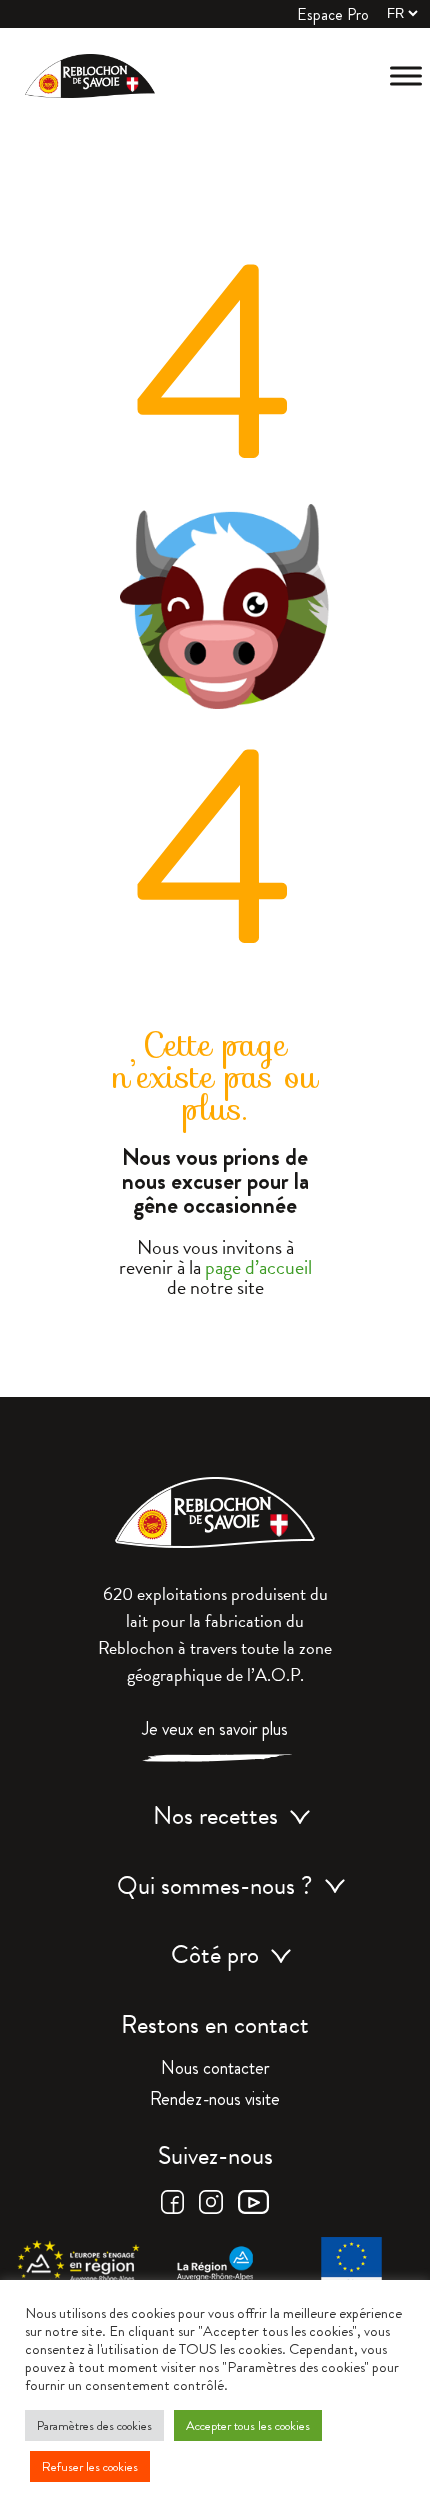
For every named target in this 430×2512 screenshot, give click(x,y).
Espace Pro (333, 15)
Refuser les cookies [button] (90, 2466)
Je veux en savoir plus (215, 1731)
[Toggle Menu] (406, 75)
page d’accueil (258, 1267)
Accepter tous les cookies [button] (248, 2425)
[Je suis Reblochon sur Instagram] (211, 2208)
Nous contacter (215, 2070)
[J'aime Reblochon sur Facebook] (173, 2208)
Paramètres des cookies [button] (94, 2425)
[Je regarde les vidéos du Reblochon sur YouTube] (253, 2208)
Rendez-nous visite (215, 2101)
